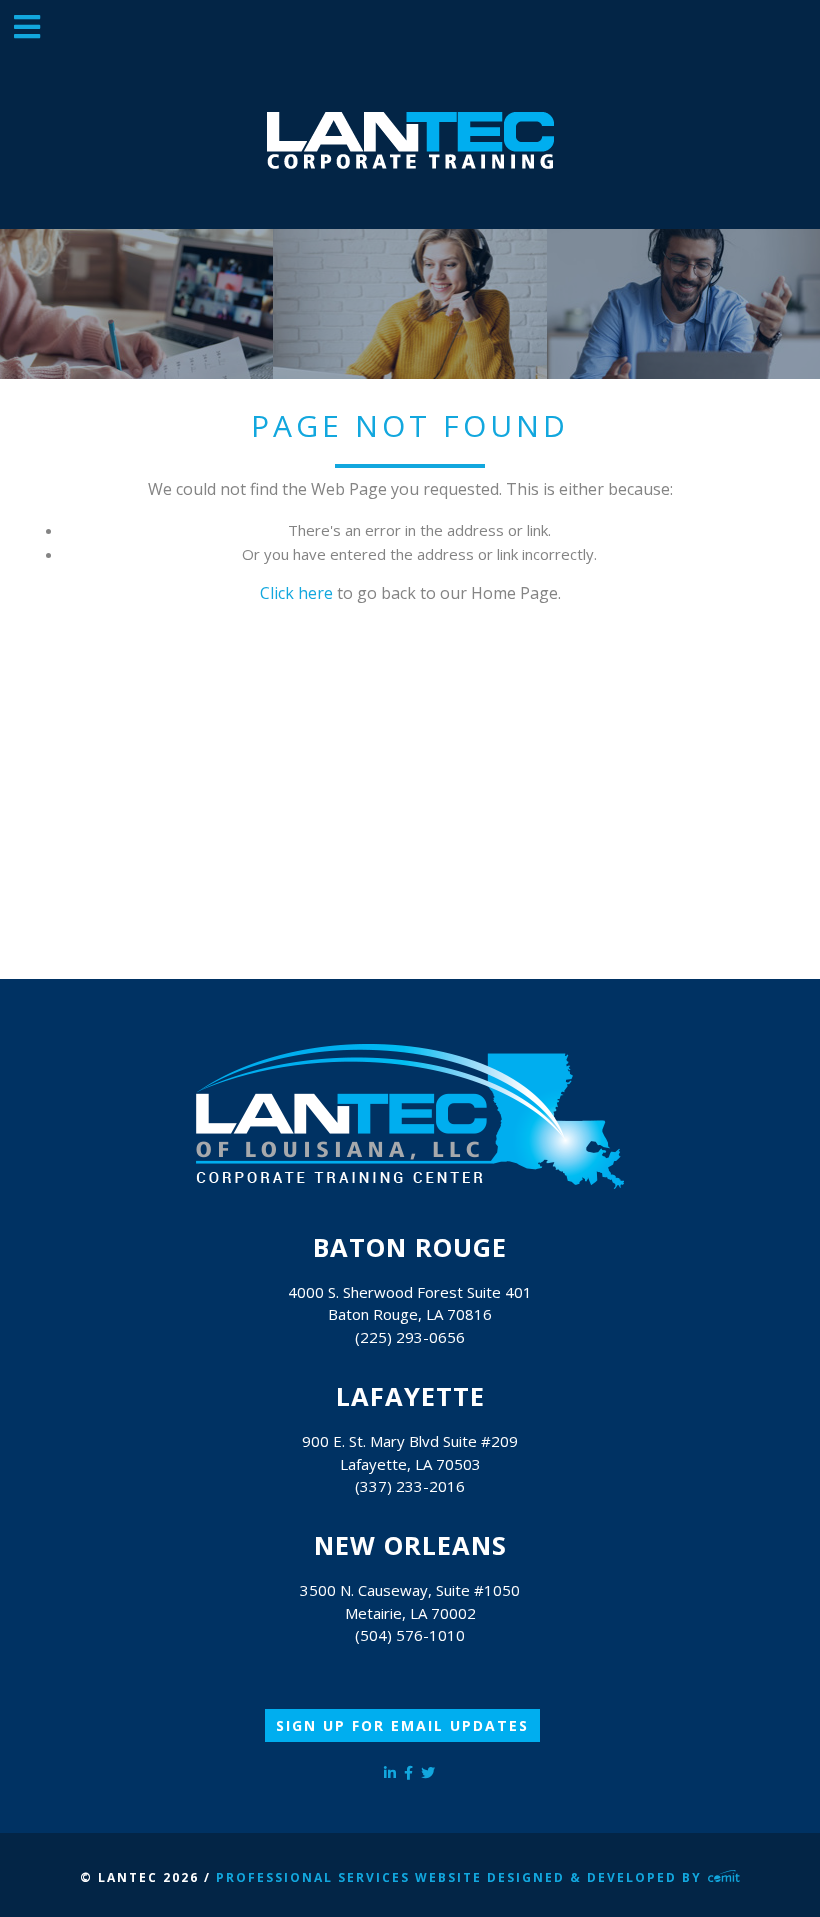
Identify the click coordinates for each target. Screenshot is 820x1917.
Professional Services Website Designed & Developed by (461, 1877)
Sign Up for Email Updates (402, 1725)
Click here (296, 593)
